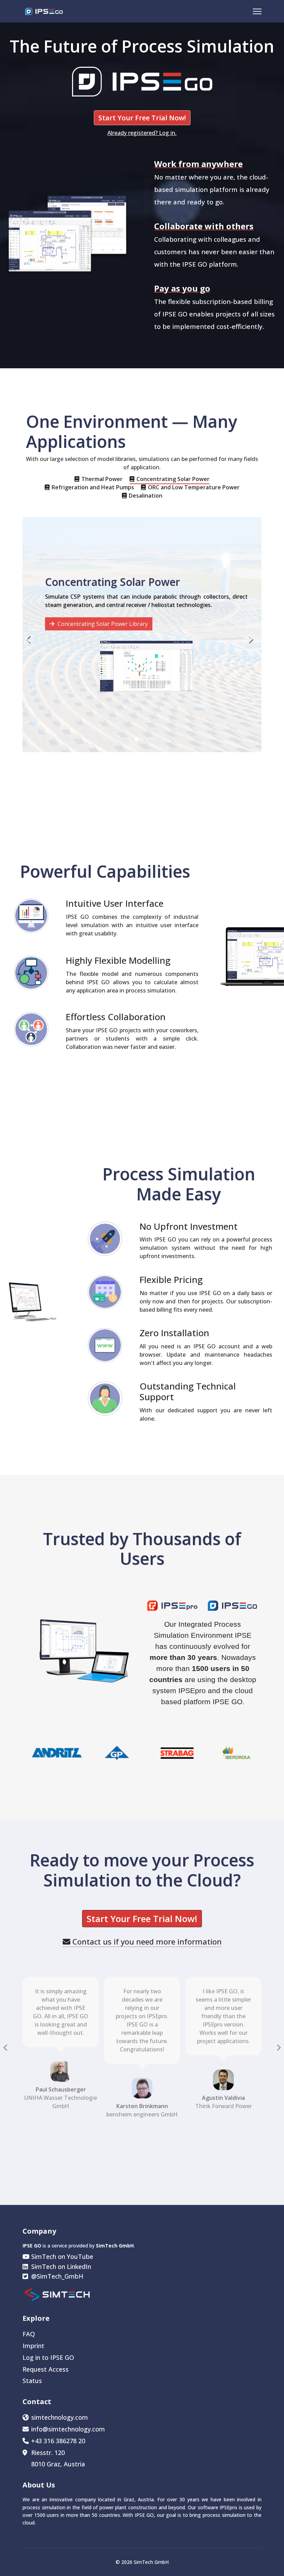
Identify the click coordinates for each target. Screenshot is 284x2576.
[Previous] (29, 635)
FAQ (29, 2334)
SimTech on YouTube (61, 2256)
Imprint (33, 2346)
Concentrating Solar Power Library (102, 624)
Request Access (46, 2369)
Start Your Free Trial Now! (142, 118)
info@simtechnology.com (68, 2429)
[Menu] (257, 11)
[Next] (255, 635)
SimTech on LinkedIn (60, 2266)
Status (32, 2381)
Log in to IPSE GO (48, 2357)
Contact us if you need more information (146, 1941)
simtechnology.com (60, 2417)
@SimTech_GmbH (56, 2276)
